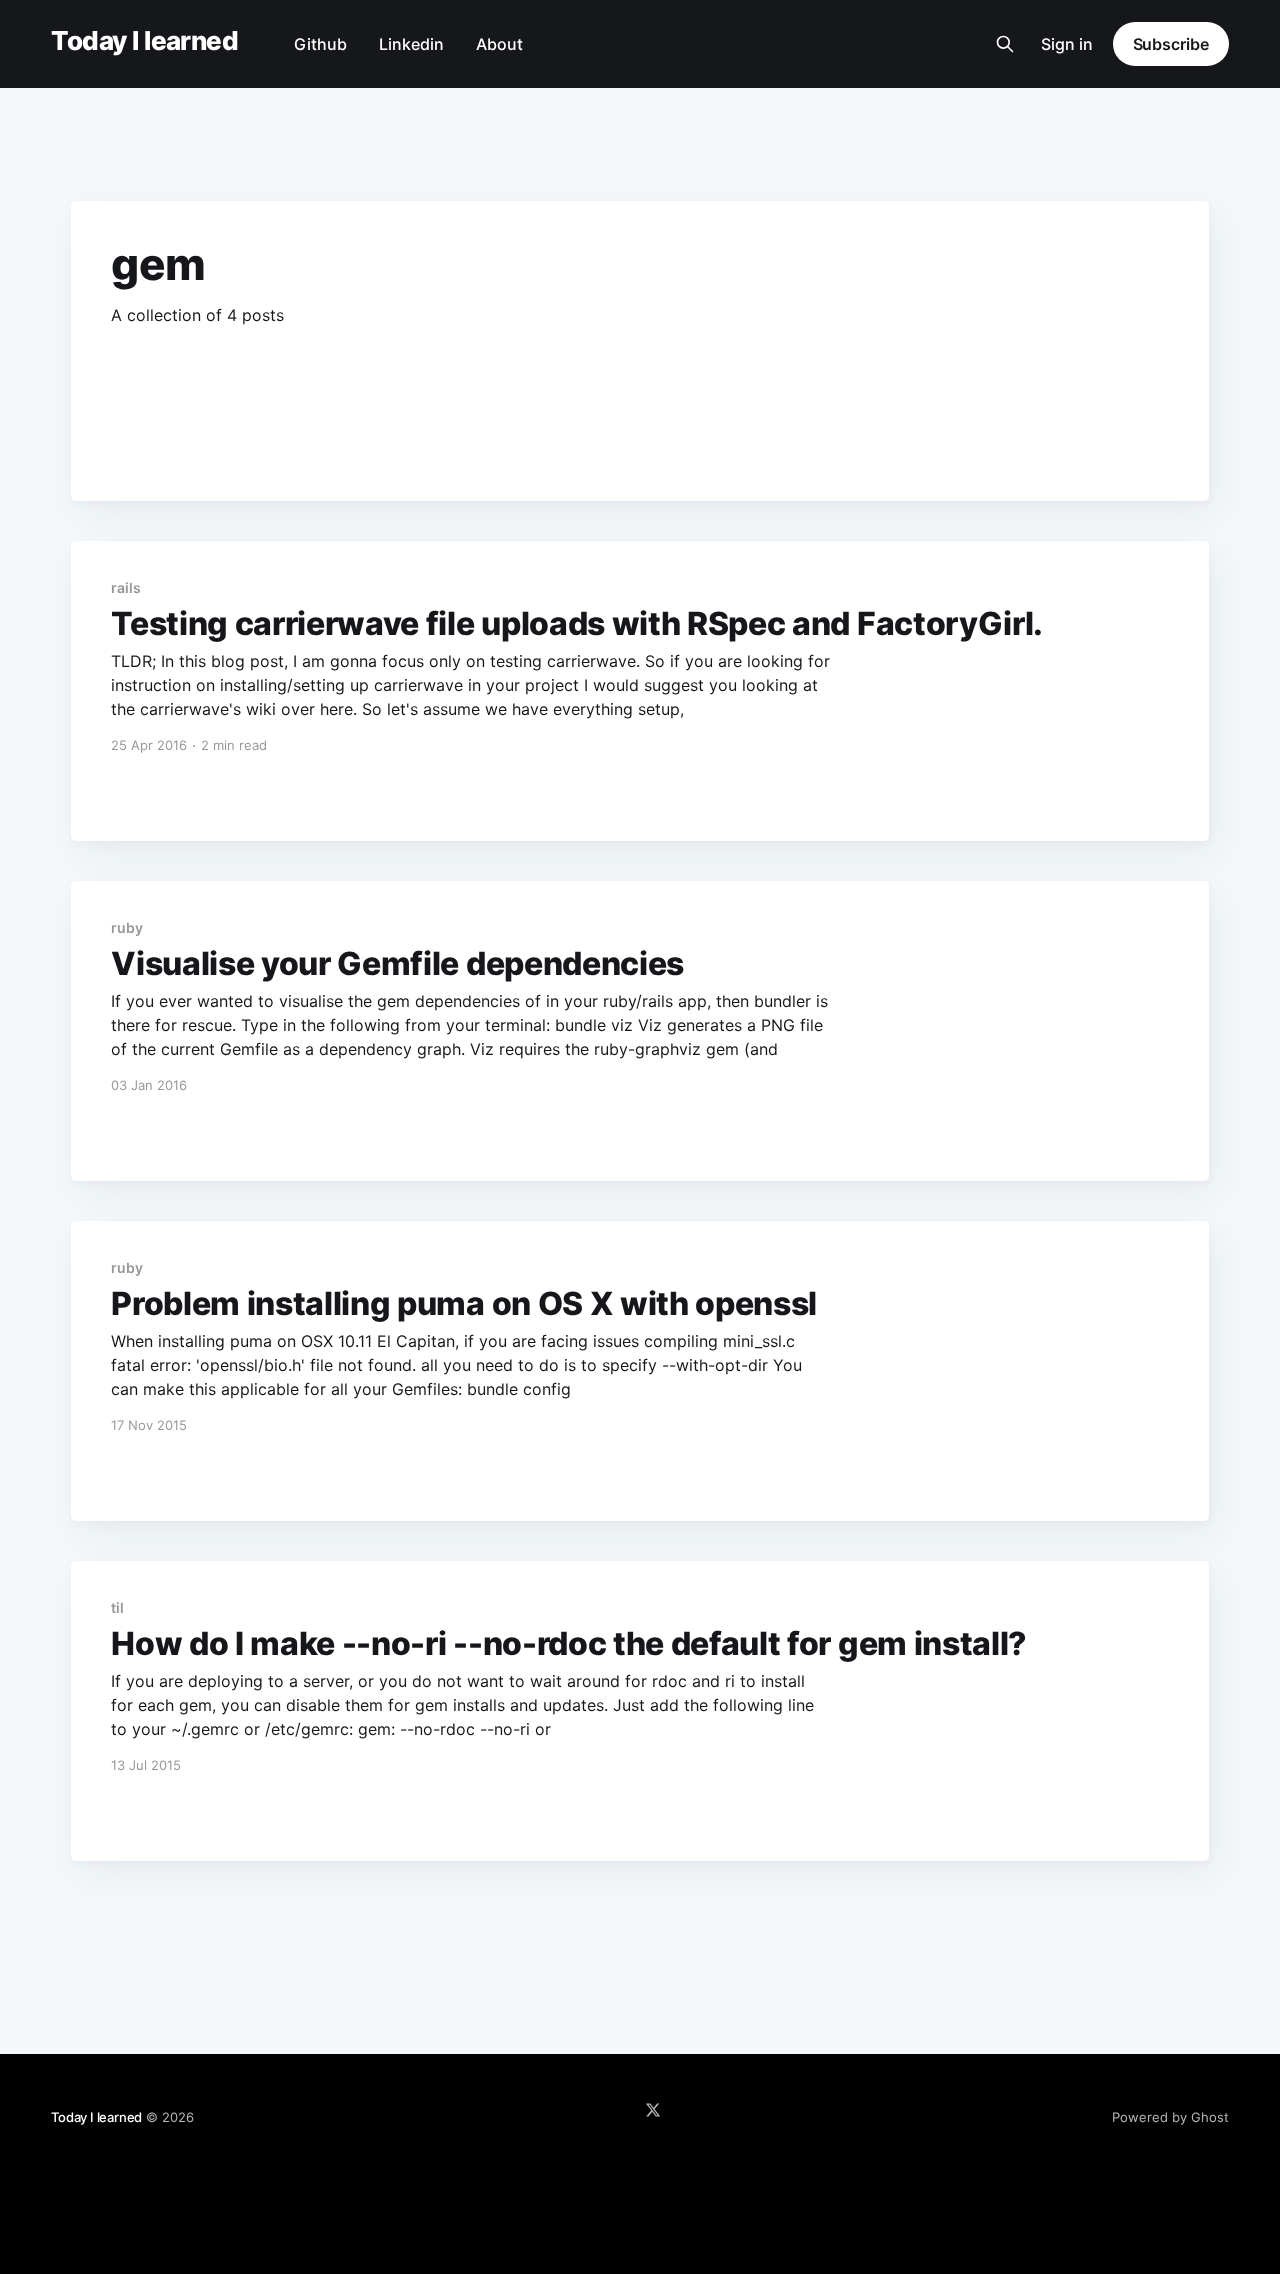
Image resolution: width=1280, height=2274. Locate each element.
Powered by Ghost (1170, 2117)
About (499, 44)
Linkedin (411, 44)
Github (320, 44)
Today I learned (144, 41)
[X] (653, 2110)
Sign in (1067, 44)
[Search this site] (1005, 44)
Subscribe (1171, 44)
